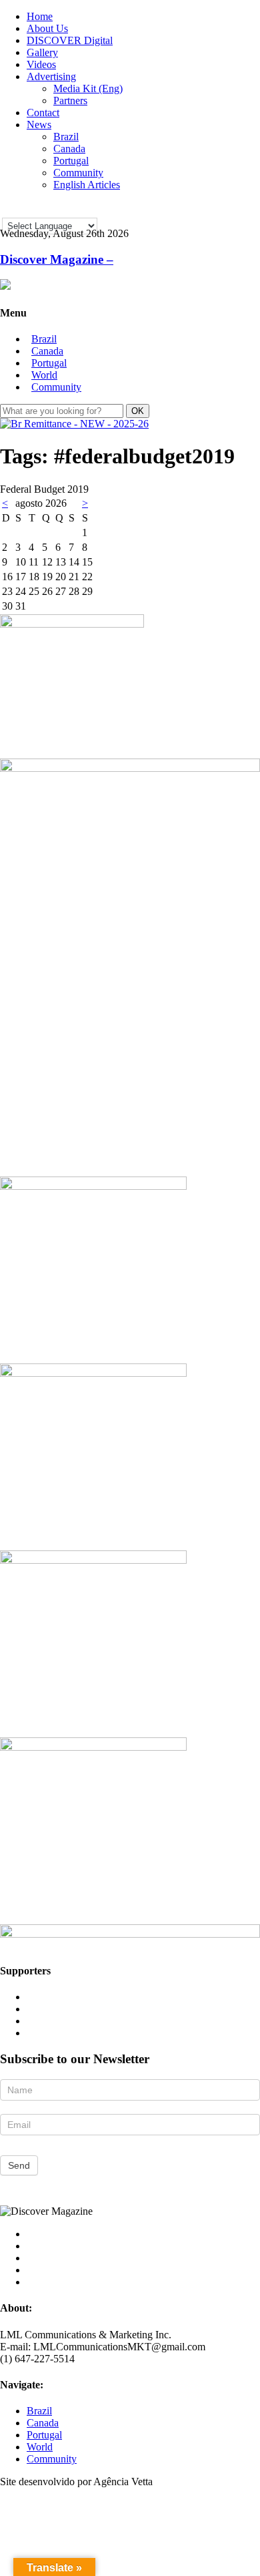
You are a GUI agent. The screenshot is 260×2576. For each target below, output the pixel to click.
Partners (70, 100)
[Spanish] (43, 208)
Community (78, 173)
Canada (69, 149)
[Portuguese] (25, 208)
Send (19, 2165)
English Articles (87, 185)
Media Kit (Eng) (88, 88)
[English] (8, 208)
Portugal (71, 161)
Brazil (66, 137)
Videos (41, 64)
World (44, 375)
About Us (47, 28)
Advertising (51, 76)
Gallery (42, 52)
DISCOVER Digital (70, 40)
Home (40, 16)
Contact (43, 113)
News (39, 125)
